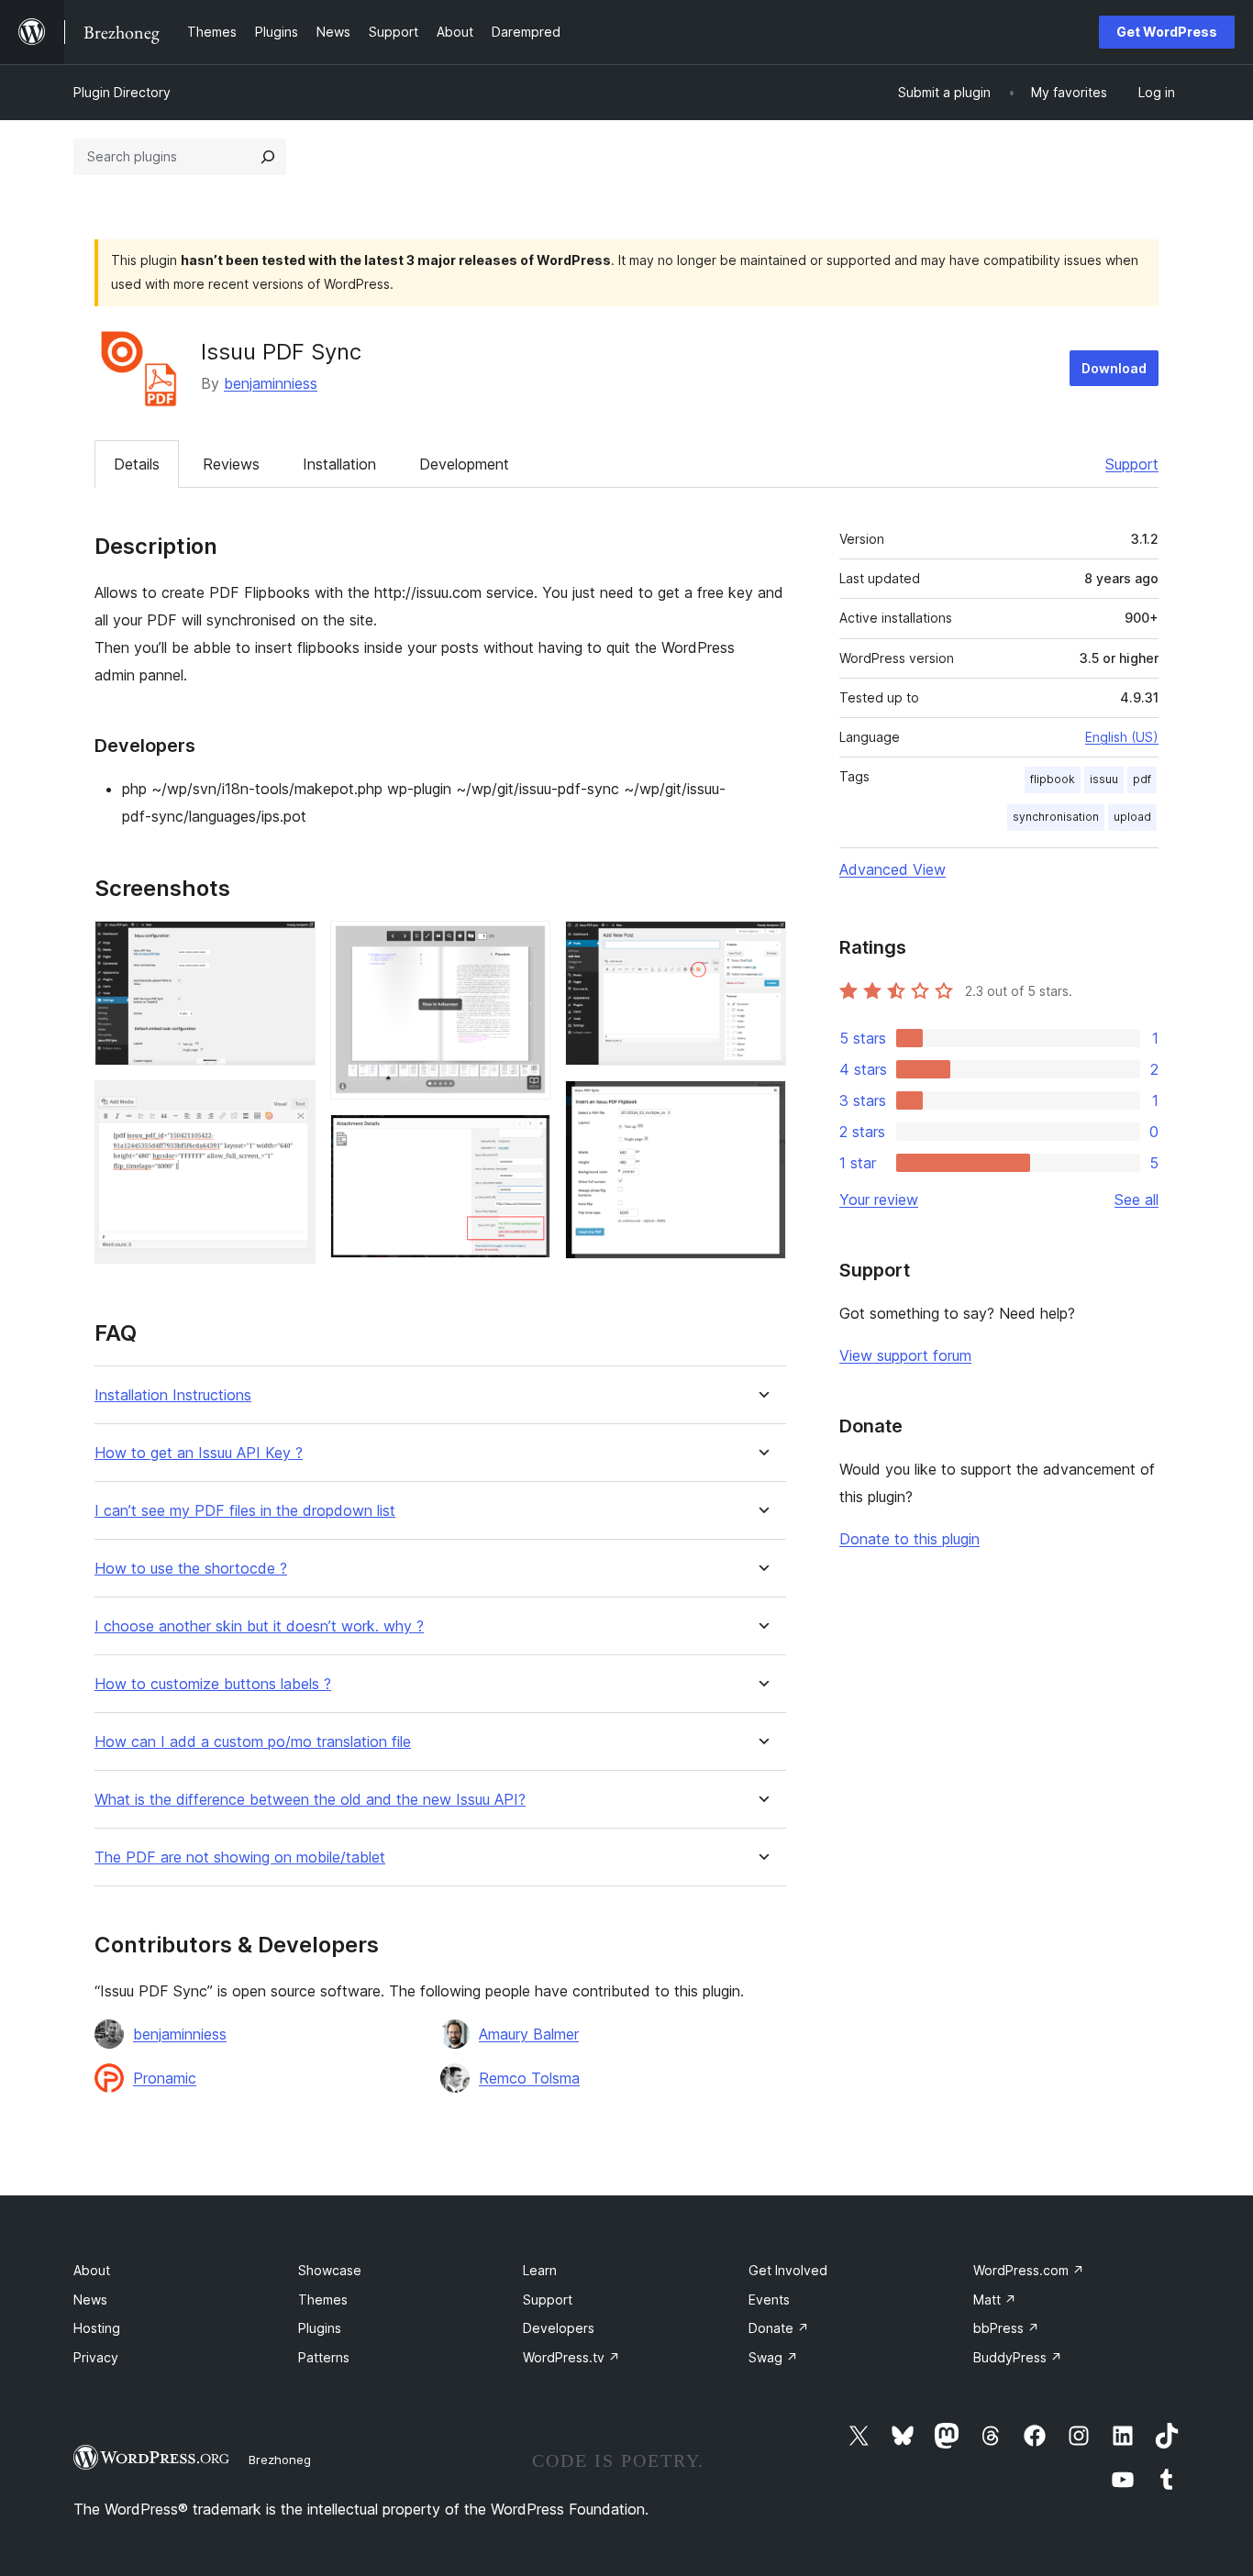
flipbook (1053, 779)
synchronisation (1056, 817)
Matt (995, 2300)
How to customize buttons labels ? (213, 1684)
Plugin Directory (122, 92)
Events (769, 2300)
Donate (779, 2328)
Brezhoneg (280, 2460)
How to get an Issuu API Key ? (199, 1453)
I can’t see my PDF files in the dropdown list (245, 1511)
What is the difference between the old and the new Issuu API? (310, 1800)
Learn (540, 2270)
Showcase (330, 2270)
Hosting (97, 2328)
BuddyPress (1018, 2357)
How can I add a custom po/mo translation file (253, 1742)
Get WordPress (1167, 32)
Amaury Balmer (529, 2034)
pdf (1142, 779)
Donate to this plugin (909, 1539)
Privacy (96, 2357)
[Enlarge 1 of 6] (291, 945)
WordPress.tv (571, 2357)
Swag (773, 2357)
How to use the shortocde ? (191, 1569)
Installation (339, 464)
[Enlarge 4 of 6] (526, 1139)
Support (1132, 464)
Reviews (231, 464)
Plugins (320, 2328)
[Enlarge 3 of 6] (526, 945)
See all (1137, 1200)
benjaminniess (271, 383)
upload (1132, 817)
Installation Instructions (173, 1395)
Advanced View (893, 869)
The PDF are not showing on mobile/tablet (240, 1857)
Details (137, 464)
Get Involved (788, 2270)
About (92, 2270)
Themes (323, 2300)
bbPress (1006, 2328)
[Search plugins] (268, 157)
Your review (879, 1200)
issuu (1104, 779)
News (90, 2300)
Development (464, 464)
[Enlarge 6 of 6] (761, 1105)
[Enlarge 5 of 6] (761, 945)
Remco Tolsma (529, 2078)
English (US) (1122, 737)
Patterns (324, 2357)
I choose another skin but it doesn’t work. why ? (259, 1626)
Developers (559, 2328)
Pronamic (165, 2078)
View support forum (905, 1355)
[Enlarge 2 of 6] (291, 1105)
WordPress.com (1029, 2270)
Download (1114, 368)
